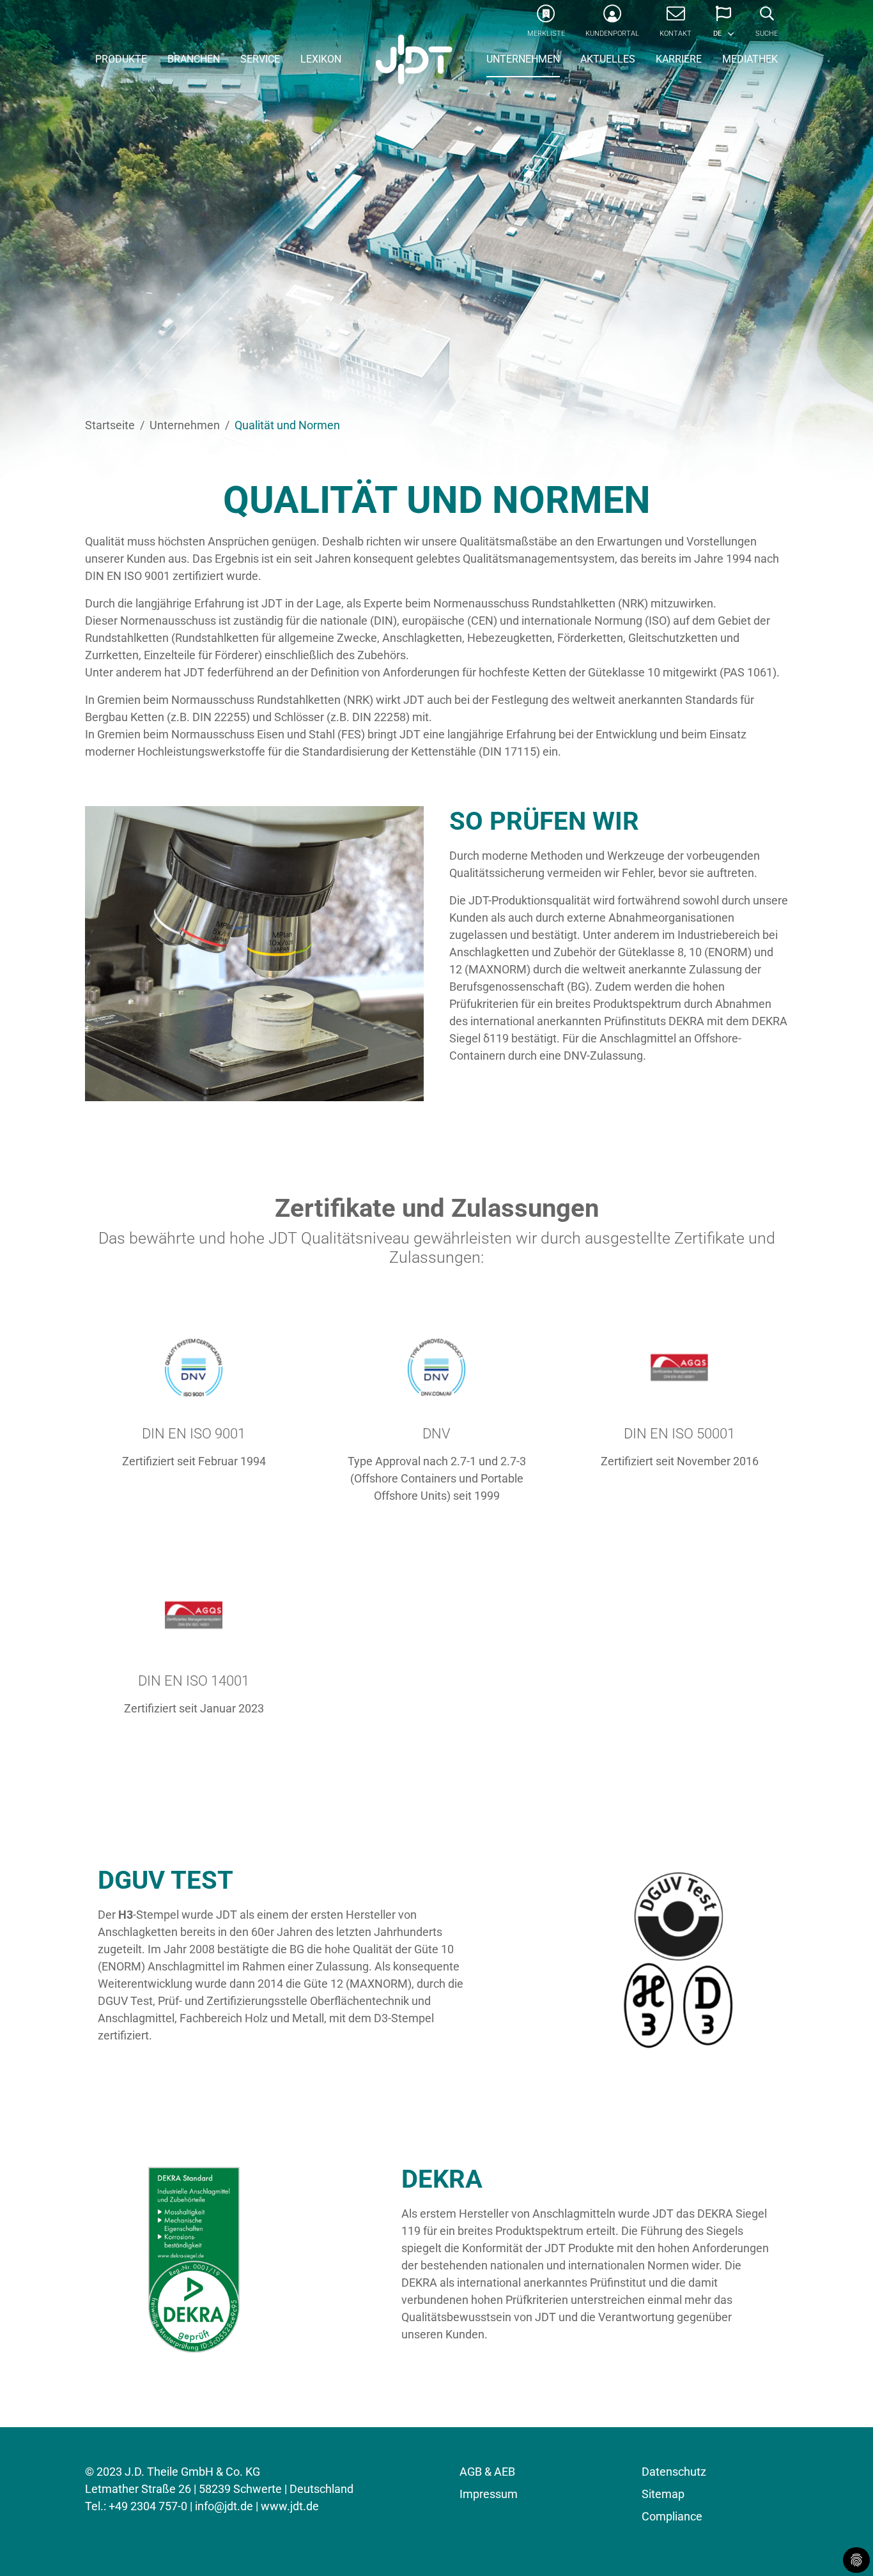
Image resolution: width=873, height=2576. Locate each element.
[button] (723, 26)
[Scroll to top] (843, 2546)
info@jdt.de (224, 2506)
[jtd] (414, 61)
